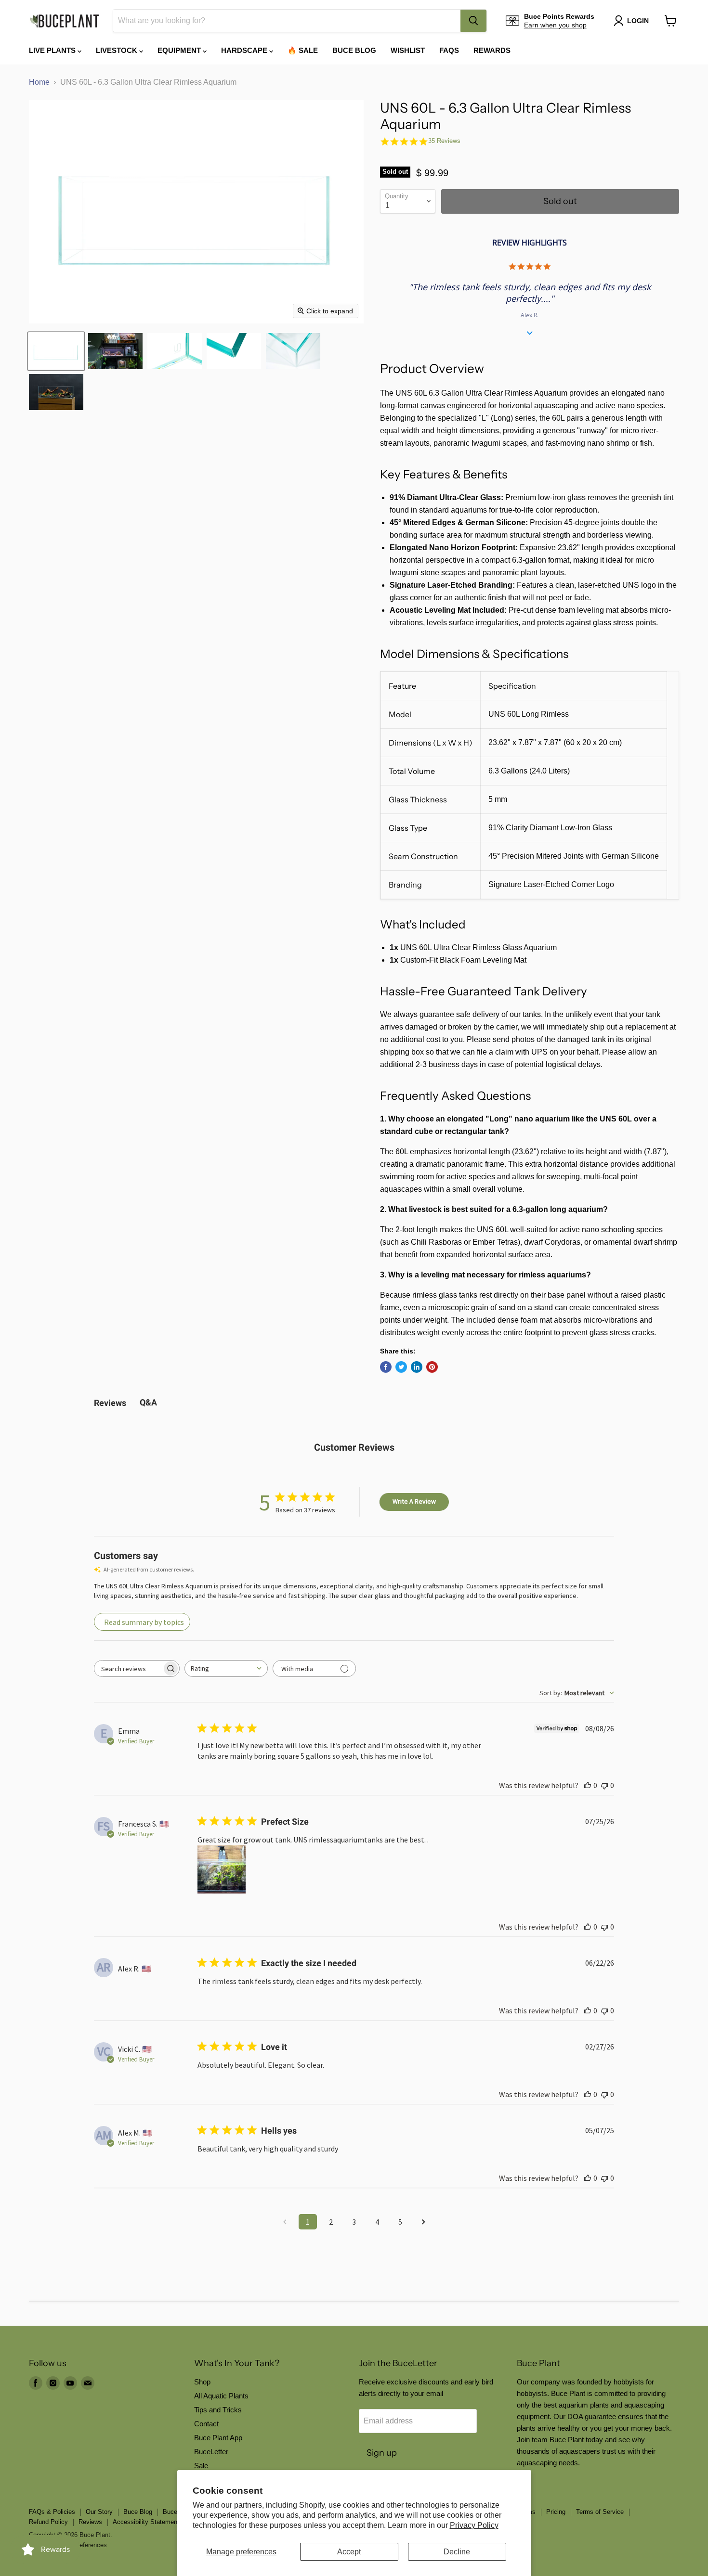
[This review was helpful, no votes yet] (588, 1785)
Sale (201, 2466)
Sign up (382, 2453)
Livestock (118, 50)
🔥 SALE (303, 50)
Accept (349, 2552)
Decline (457, 2552)
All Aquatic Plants (221, 2396)
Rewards (492, 50)
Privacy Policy (474, 2525)
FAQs (449, 50)
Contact (206, 2424)
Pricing (556, 2512)
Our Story (99, 2512)
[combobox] (287, 21)
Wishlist (408, 50)
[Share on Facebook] (386, 1367)
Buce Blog (354, 50)
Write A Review (414, 1501)
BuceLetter (211, 2452)
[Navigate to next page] (423, 2222)
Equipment (180, 50)
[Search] (473, 21)
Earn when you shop (555, 25)
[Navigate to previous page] (285, 2222)
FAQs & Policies (52, 2512)
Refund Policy (48, 2522)
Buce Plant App (218, 2438)
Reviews (90, 2522)
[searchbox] (128, 1668)
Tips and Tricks (218, 2410)
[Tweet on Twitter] (401, 1367)
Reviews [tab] (110, 1403)
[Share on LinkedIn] (417, 1367)
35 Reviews (444, 141)
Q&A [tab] (148, 1402)
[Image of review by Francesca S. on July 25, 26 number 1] (222, 1869)
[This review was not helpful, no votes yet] (604, 1785)
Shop (202, 2382)
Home (39, 82)
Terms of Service (600, 2512)
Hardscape (245, 50)
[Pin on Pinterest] (432, 1367)
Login (638, 21)
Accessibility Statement (146, 2522)
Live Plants (53, 50)
